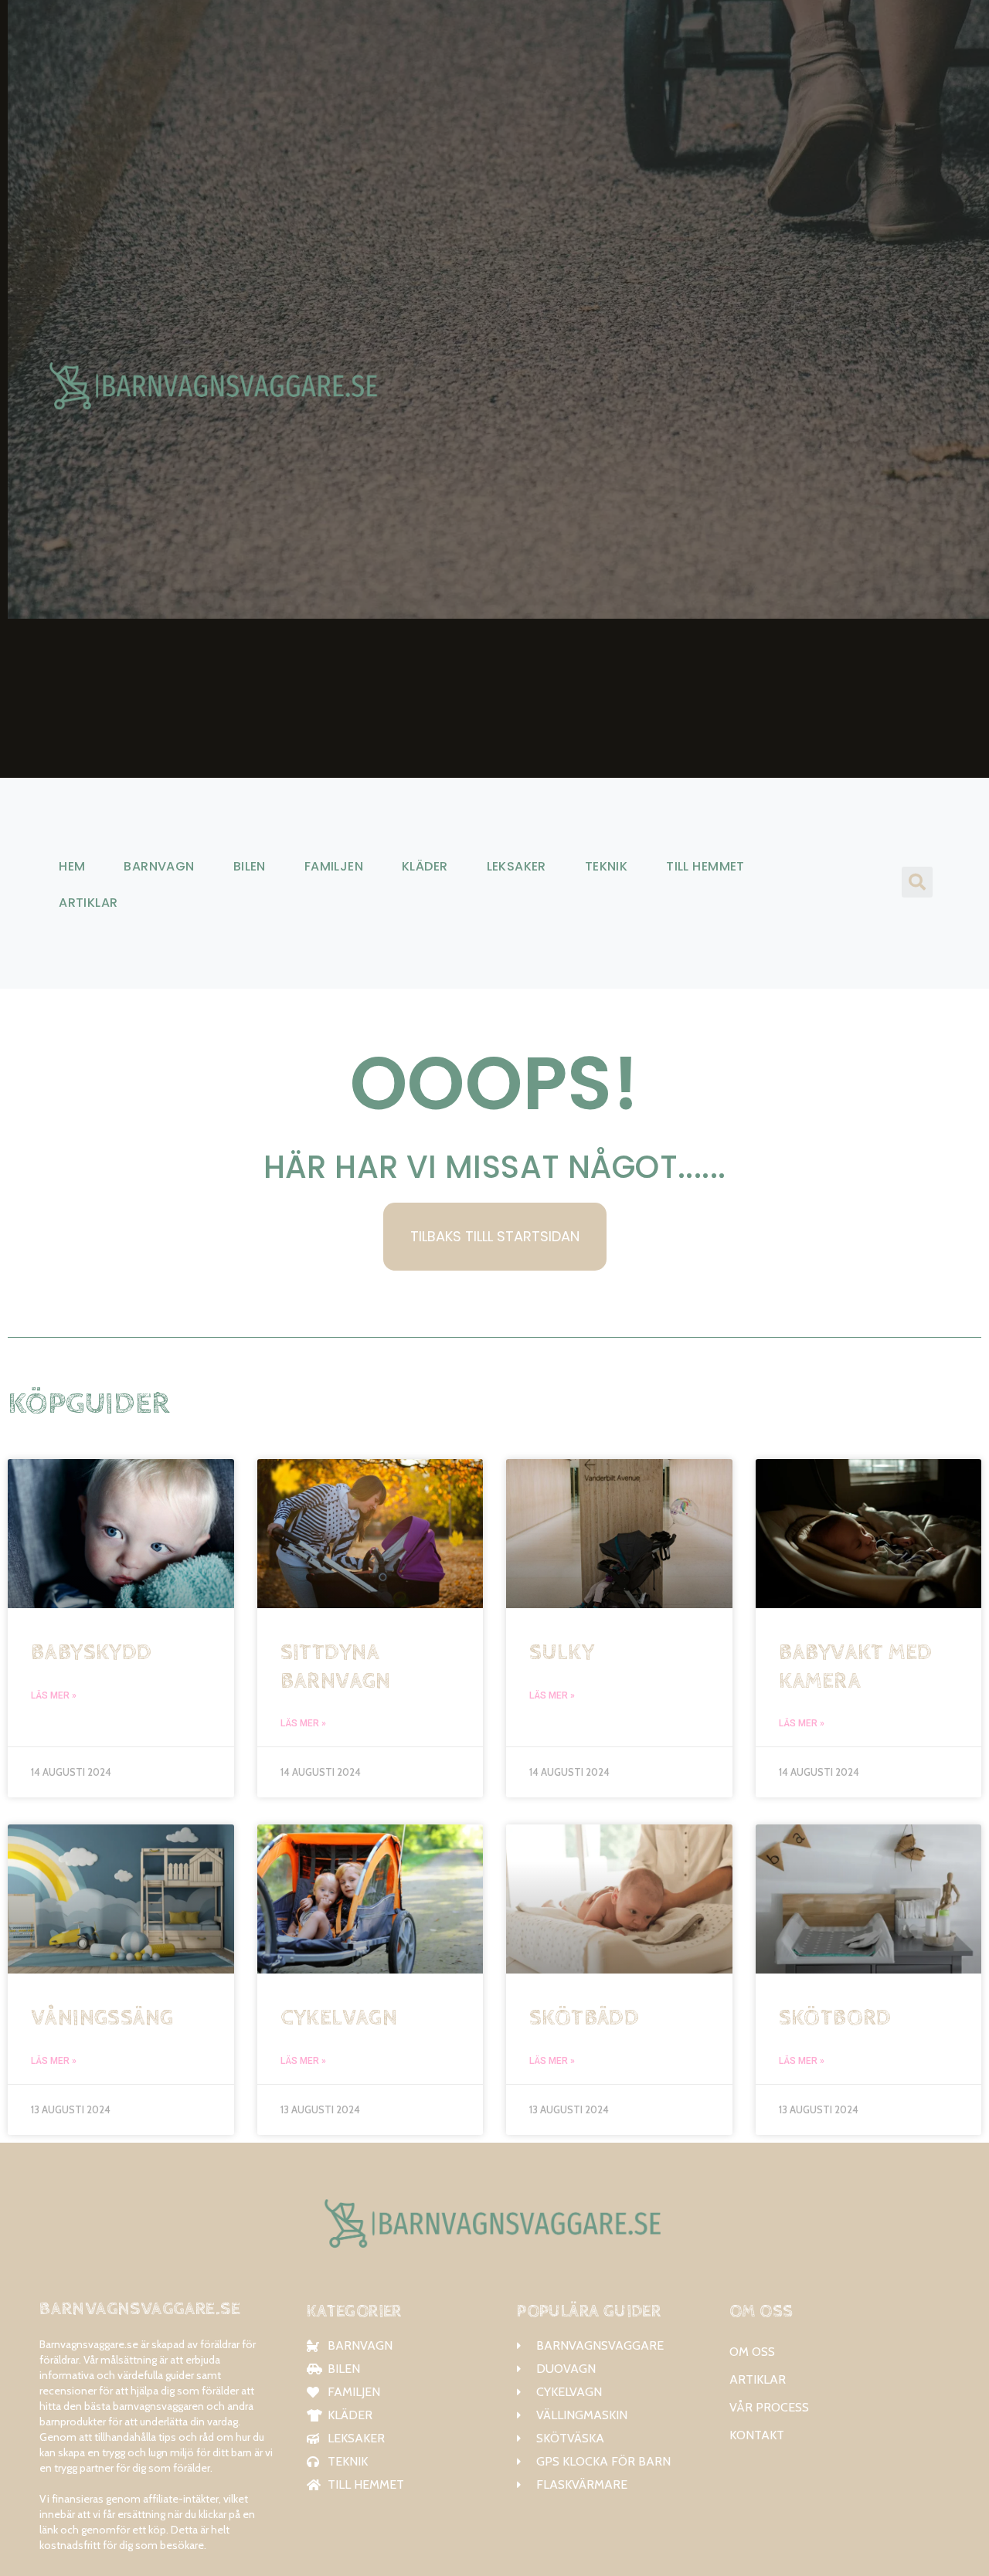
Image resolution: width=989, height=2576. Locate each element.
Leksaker (517, 866)
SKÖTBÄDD (584, 2018)
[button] (917, 882)
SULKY (562, 1653)
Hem (72, 866)
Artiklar (88, 903)
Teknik (606, 866)
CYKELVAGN (339, 2018)
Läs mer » (54, 1695)
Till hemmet (705, 866)
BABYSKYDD (92, 1653)
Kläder (425, 866)
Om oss (752, 2352)
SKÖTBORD (835, 2018)
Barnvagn (159, 866)
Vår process (769, 2407)
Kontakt (757, 2435)
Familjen (334, 866)
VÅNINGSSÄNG (102, 2018)
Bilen (250, 866)
